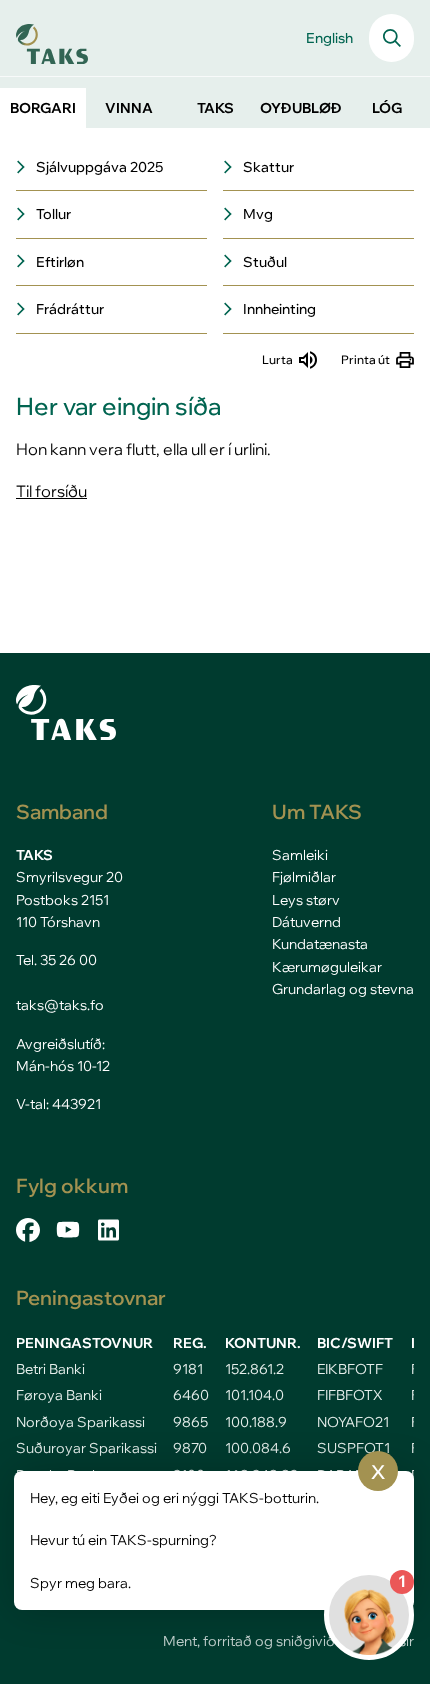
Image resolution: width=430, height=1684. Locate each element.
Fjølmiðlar (304, 877)
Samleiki (300, 855)
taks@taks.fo (60, 1005)
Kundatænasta (320, 944)
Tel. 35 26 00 (56, 960)
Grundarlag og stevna (343, 989)
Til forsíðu (51, 491)
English (329, 38)
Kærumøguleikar (327, 967)
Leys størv (306, 900)
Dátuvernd (306, 922)
